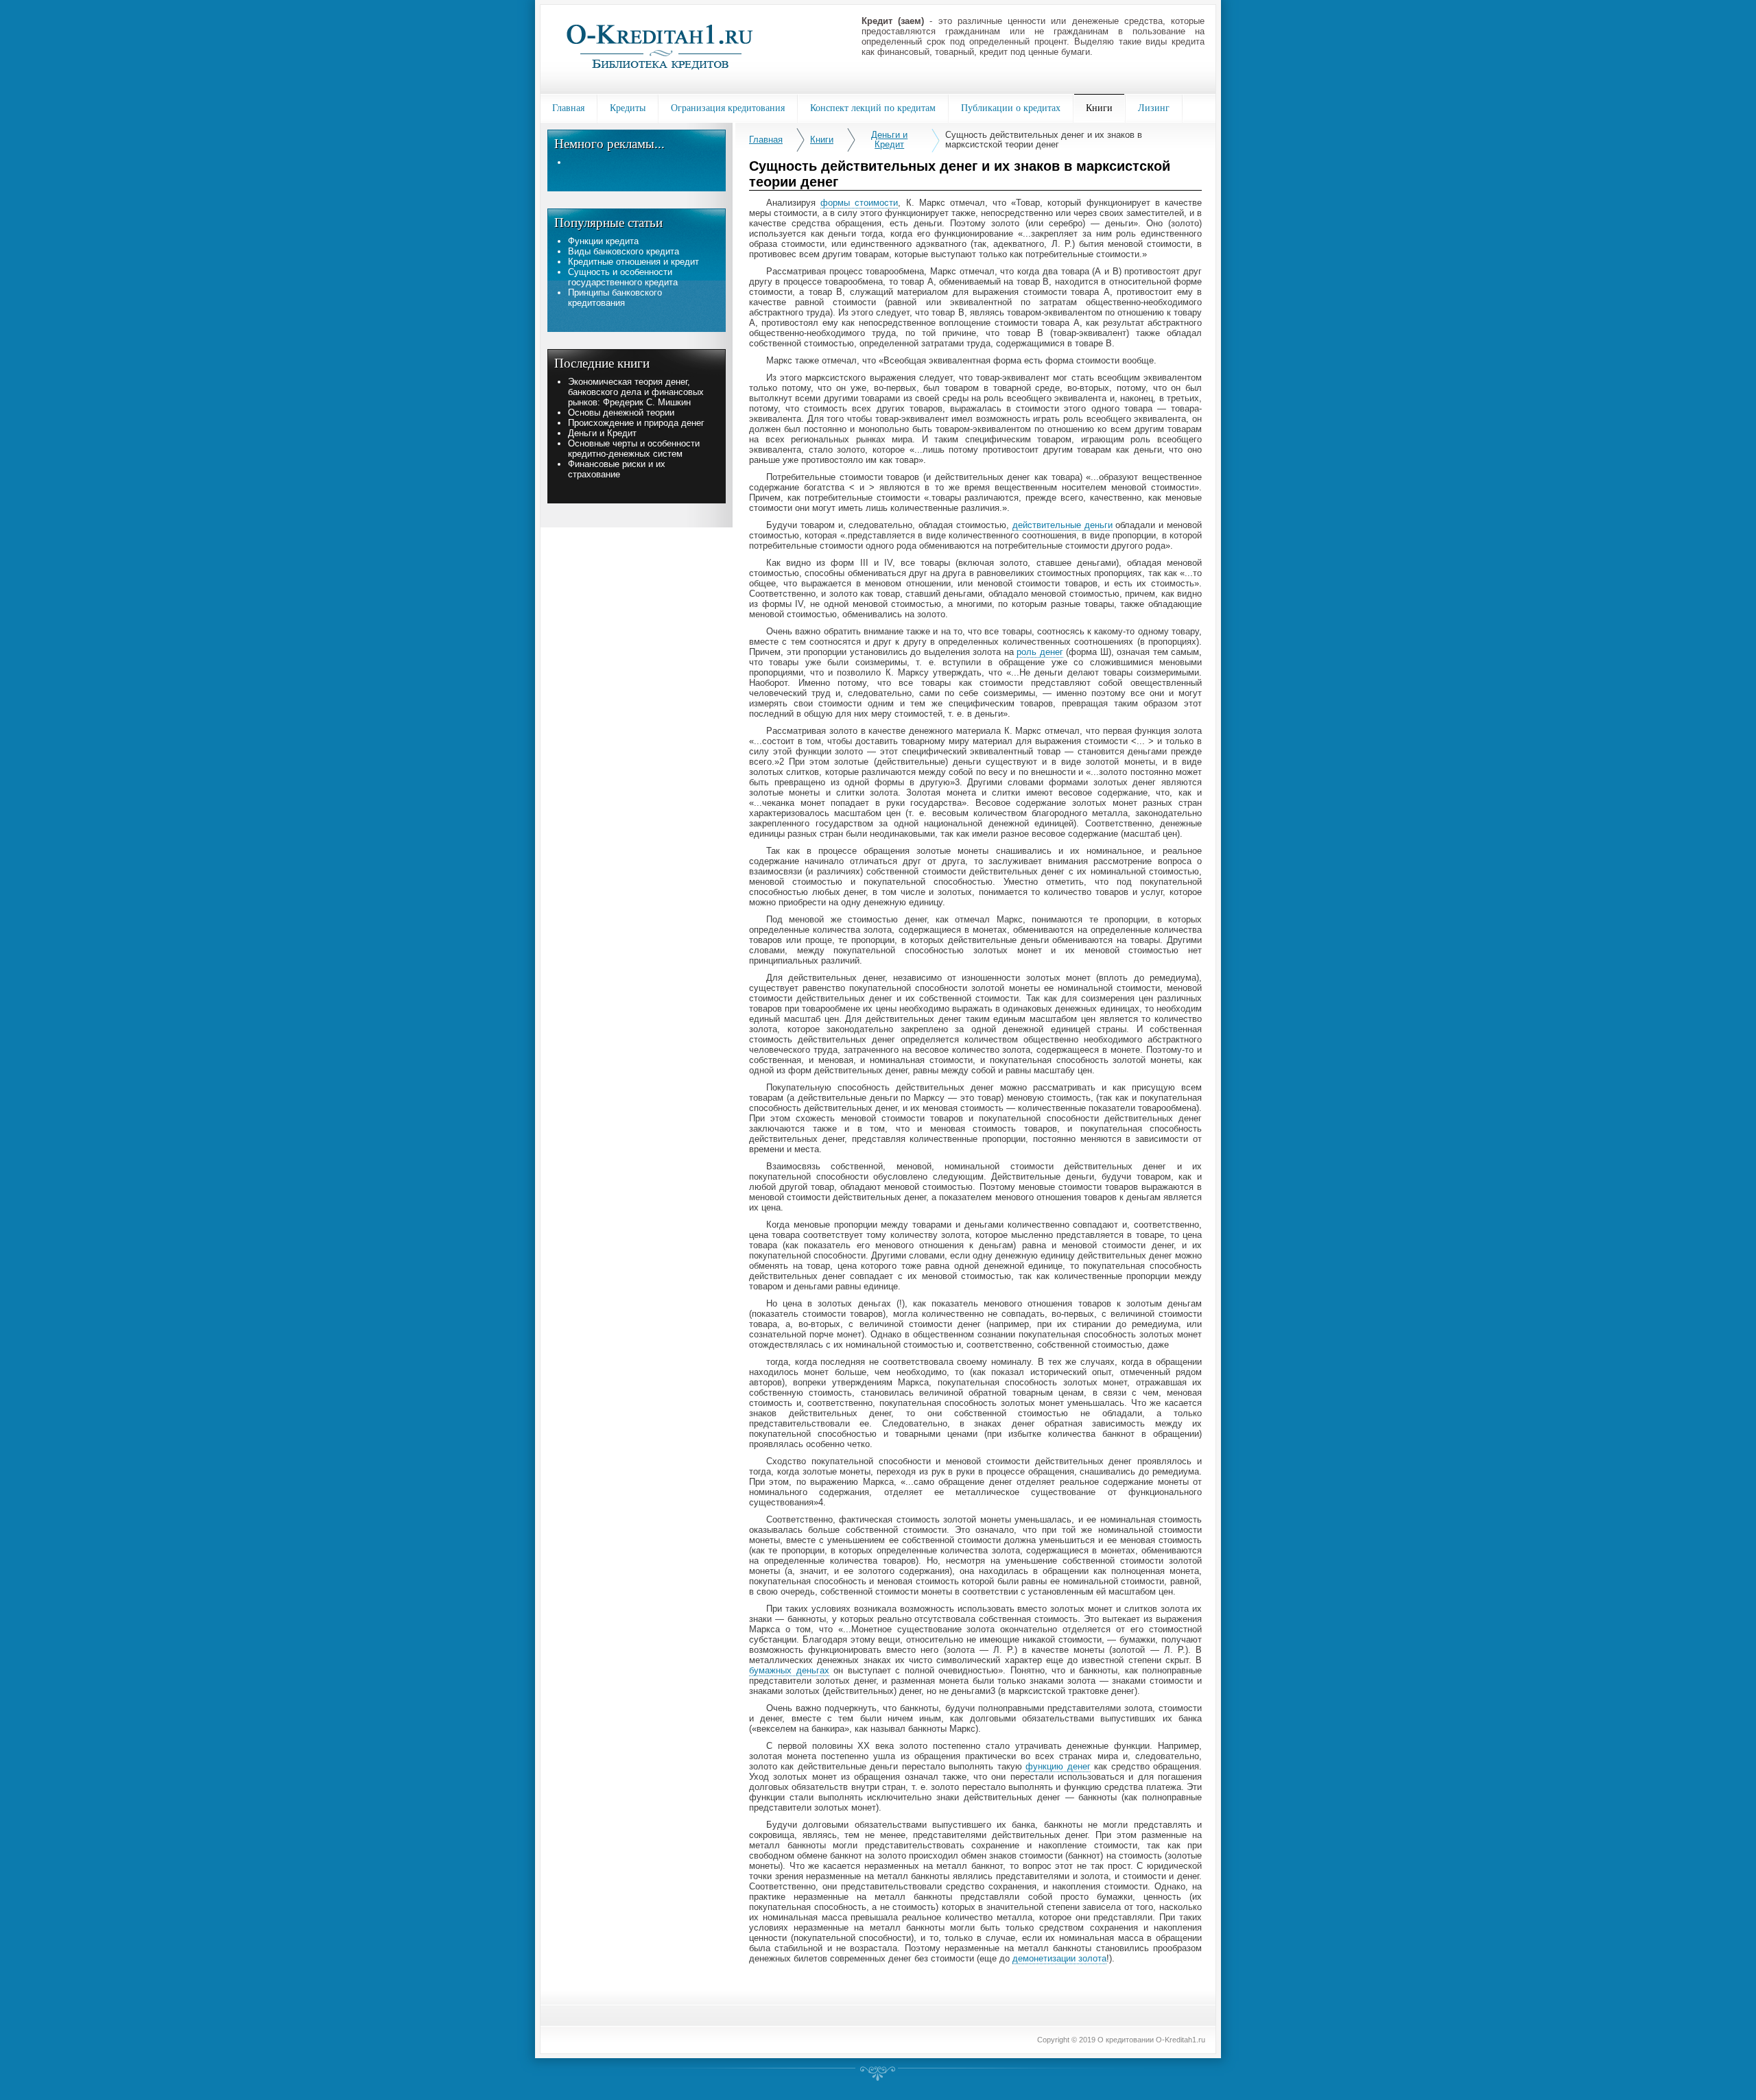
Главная (766, 140)
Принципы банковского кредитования (615, 298)
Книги (822, 140)
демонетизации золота (1059, 1958)
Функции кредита (603, 241)
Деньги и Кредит (889, 140)
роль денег (1040, 652)
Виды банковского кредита (624, 251)
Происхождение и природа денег (636, 423)
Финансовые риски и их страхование (617, 469)
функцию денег (1058, 1766)
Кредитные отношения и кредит (633, 262)
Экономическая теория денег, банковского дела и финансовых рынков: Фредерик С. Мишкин (636, 392)
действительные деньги (1063, 525)
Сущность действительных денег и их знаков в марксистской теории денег (1044, 140)
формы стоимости (859, 203)
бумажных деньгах (789, 1670)
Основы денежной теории (621, 413)
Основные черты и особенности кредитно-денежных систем (634, 449)
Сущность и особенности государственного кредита (623, 277)
